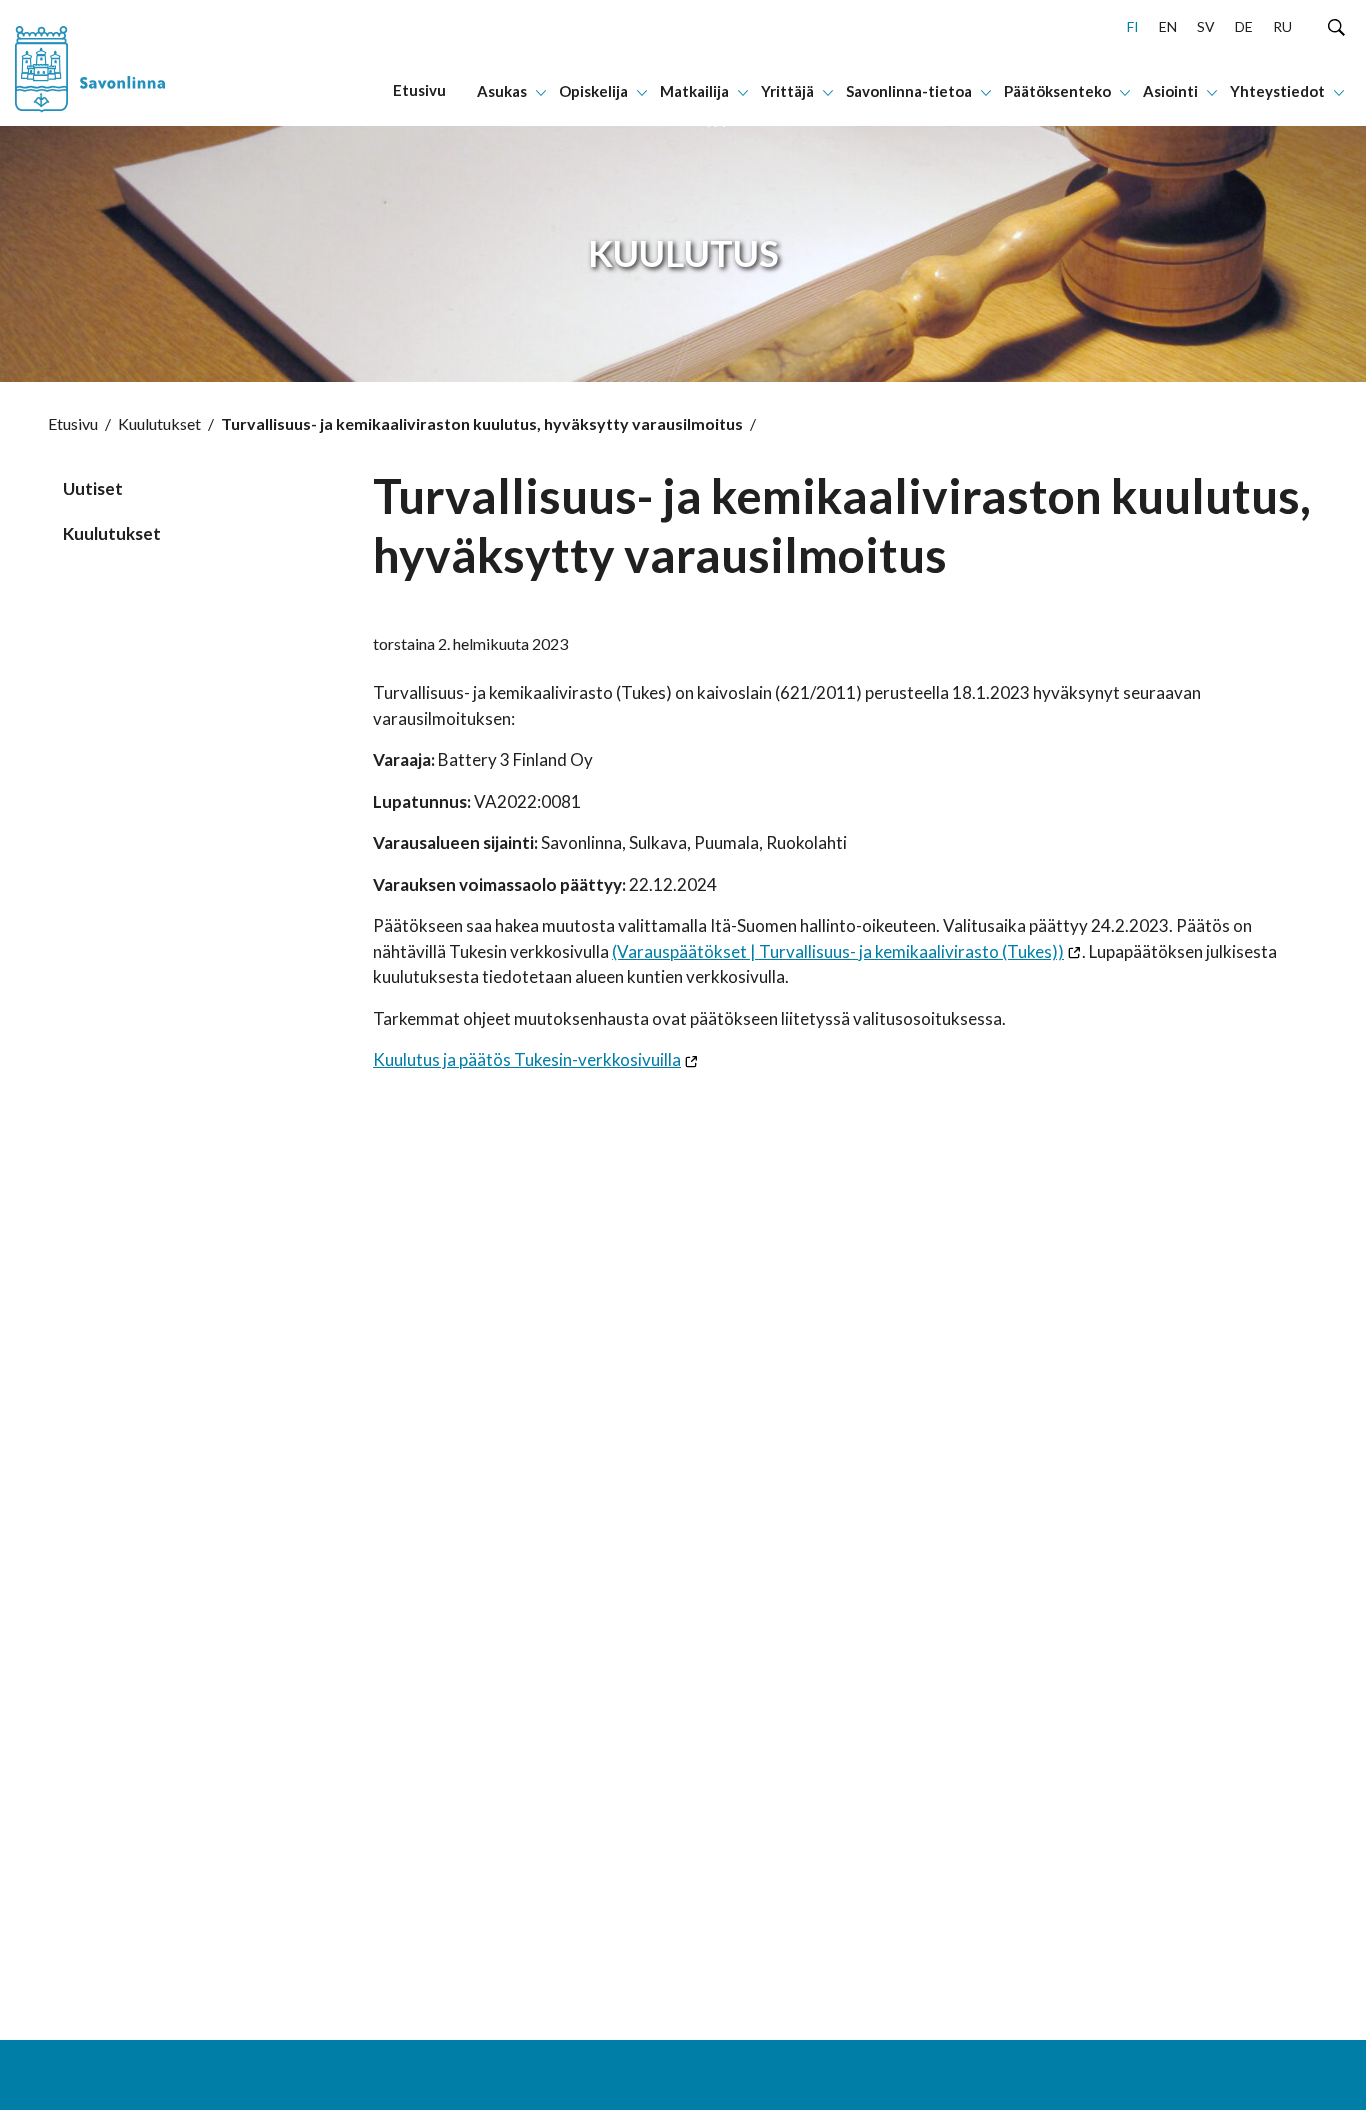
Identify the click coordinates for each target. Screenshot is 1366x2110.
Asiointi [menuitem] (1170, 91)
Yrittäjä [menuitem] (787, 91)
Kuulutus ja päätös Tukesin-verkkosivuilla (527, 1059)
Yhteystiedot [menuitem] (1277, 91)
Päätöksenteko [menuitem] (1057, 91)
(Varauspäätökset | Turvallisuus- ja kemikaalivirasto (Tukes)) (838, 951)
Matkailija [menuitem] (694, 91)
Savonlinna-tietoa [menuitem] (909, 91)
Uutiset (93, 488)
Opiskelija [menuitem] (593, 91)
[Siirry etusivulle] (126, 63)
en (1168, 26)
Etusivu (73, 423)
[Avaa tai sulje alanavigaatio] (541, 91)
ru (1282, 26)
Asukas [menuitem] (502, 91)
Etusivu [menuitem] (419, 90)
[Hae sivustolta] (1336, 26)
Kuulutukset (159, 423)
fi (1133, 26)
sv (1206, 26)
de (1244, 26)
